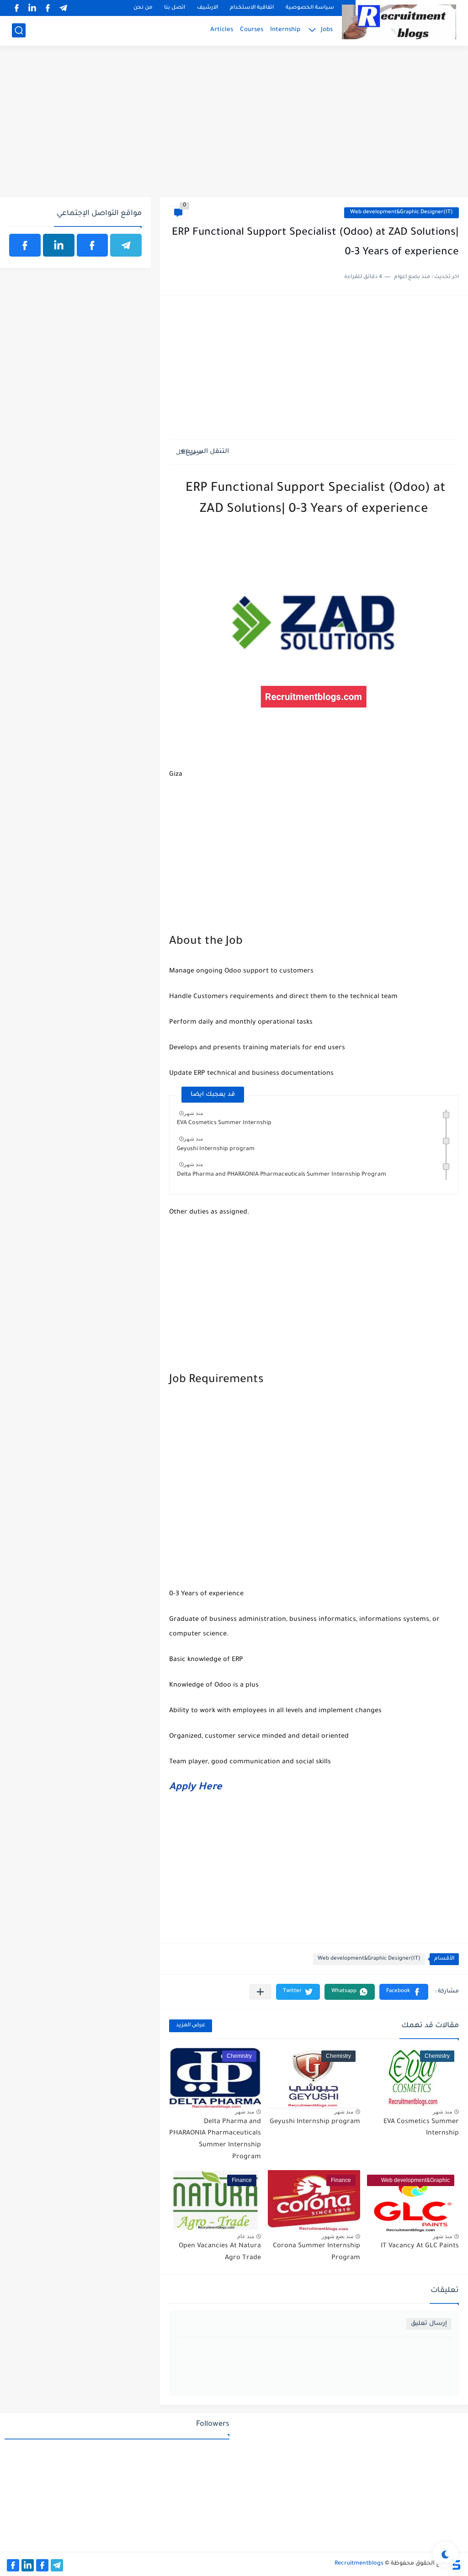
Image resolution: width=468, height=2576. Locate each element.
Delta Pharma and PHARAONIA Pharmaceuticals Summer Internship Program (282, 1175)
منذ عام (246, 2236)
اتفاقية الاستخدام (252, 8)
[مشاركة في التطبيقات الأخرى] (260, 1992)
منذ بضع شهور (338, 2236)
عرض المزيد (191, 2026)
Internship (285, 30)
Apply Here (196, 1788)
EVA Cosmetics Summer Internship (224, 1123)
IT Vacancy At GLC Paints (420, 2246)
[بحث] (19, 30)
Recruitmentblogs (359, 2564)
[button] (404, 1992)
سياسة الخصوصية (310, 8)
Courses (252, 30)
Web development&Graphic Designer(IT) (402, 213)
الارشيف (207, 8)
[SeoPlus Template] (456, 2564)
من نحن (143, 8)
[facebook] (48, 8)
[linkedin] (32, 8)
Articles (222, 30)
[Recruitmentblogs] (399, 22)
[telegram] (63, 8)
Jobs (327, 30)
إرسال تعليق (429, 2324)
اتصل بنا (175, 8)
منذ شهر (193, 1113)
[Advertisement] (234, 126)
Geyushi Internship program (216, 1149)
